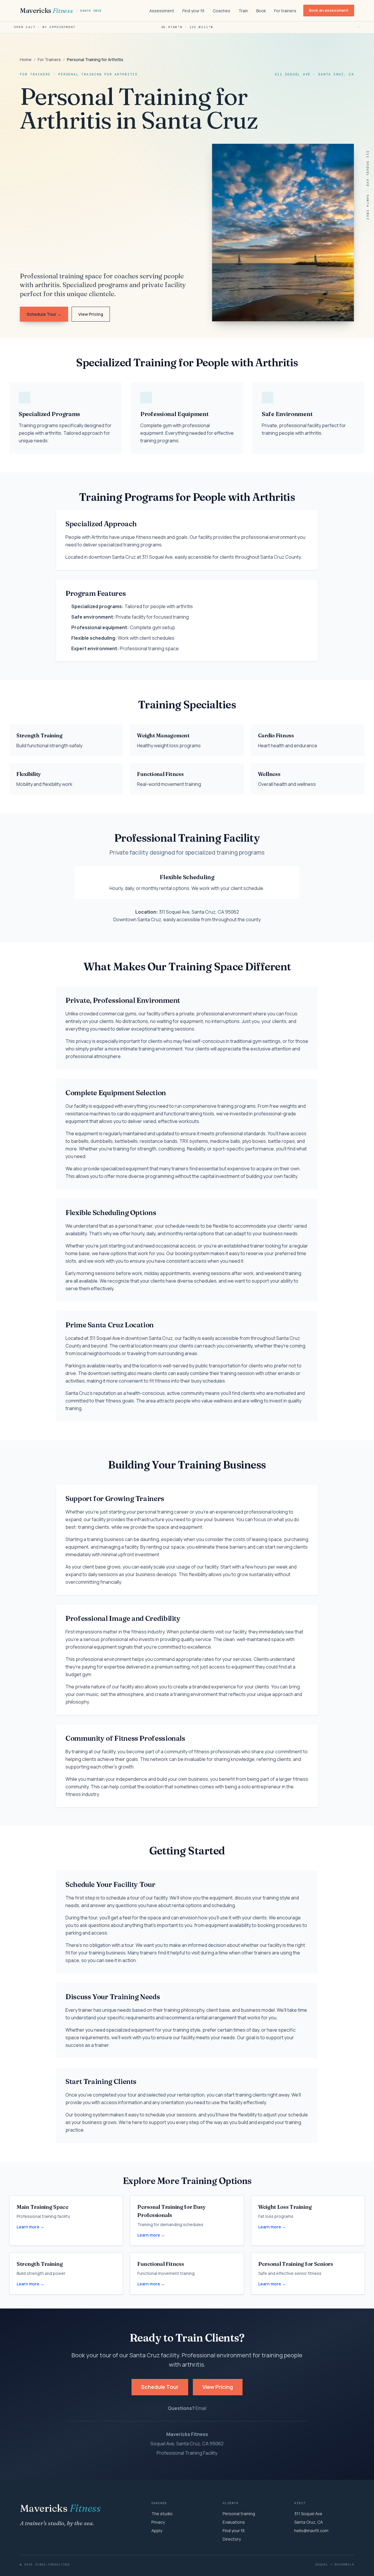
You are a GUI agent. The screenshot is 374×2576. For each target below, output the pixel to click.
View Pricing (91, 314)
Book (261, 11)
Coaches (221, 11)
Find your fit (193, 11)
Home (26, 59)
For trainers (285, 11)
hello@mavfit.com (311, 2531)
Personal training (239, 2514)
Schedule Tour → (44, 314)
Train (243, 11)
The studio (162, 2514)
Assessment (162, 11)
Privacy (158, 2522)
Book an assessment (329, 10)
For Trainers (49, 59)
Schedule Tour (160, 2387)
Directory (232, 2539)
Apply (157, 2531)
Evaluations (234, 2522)
